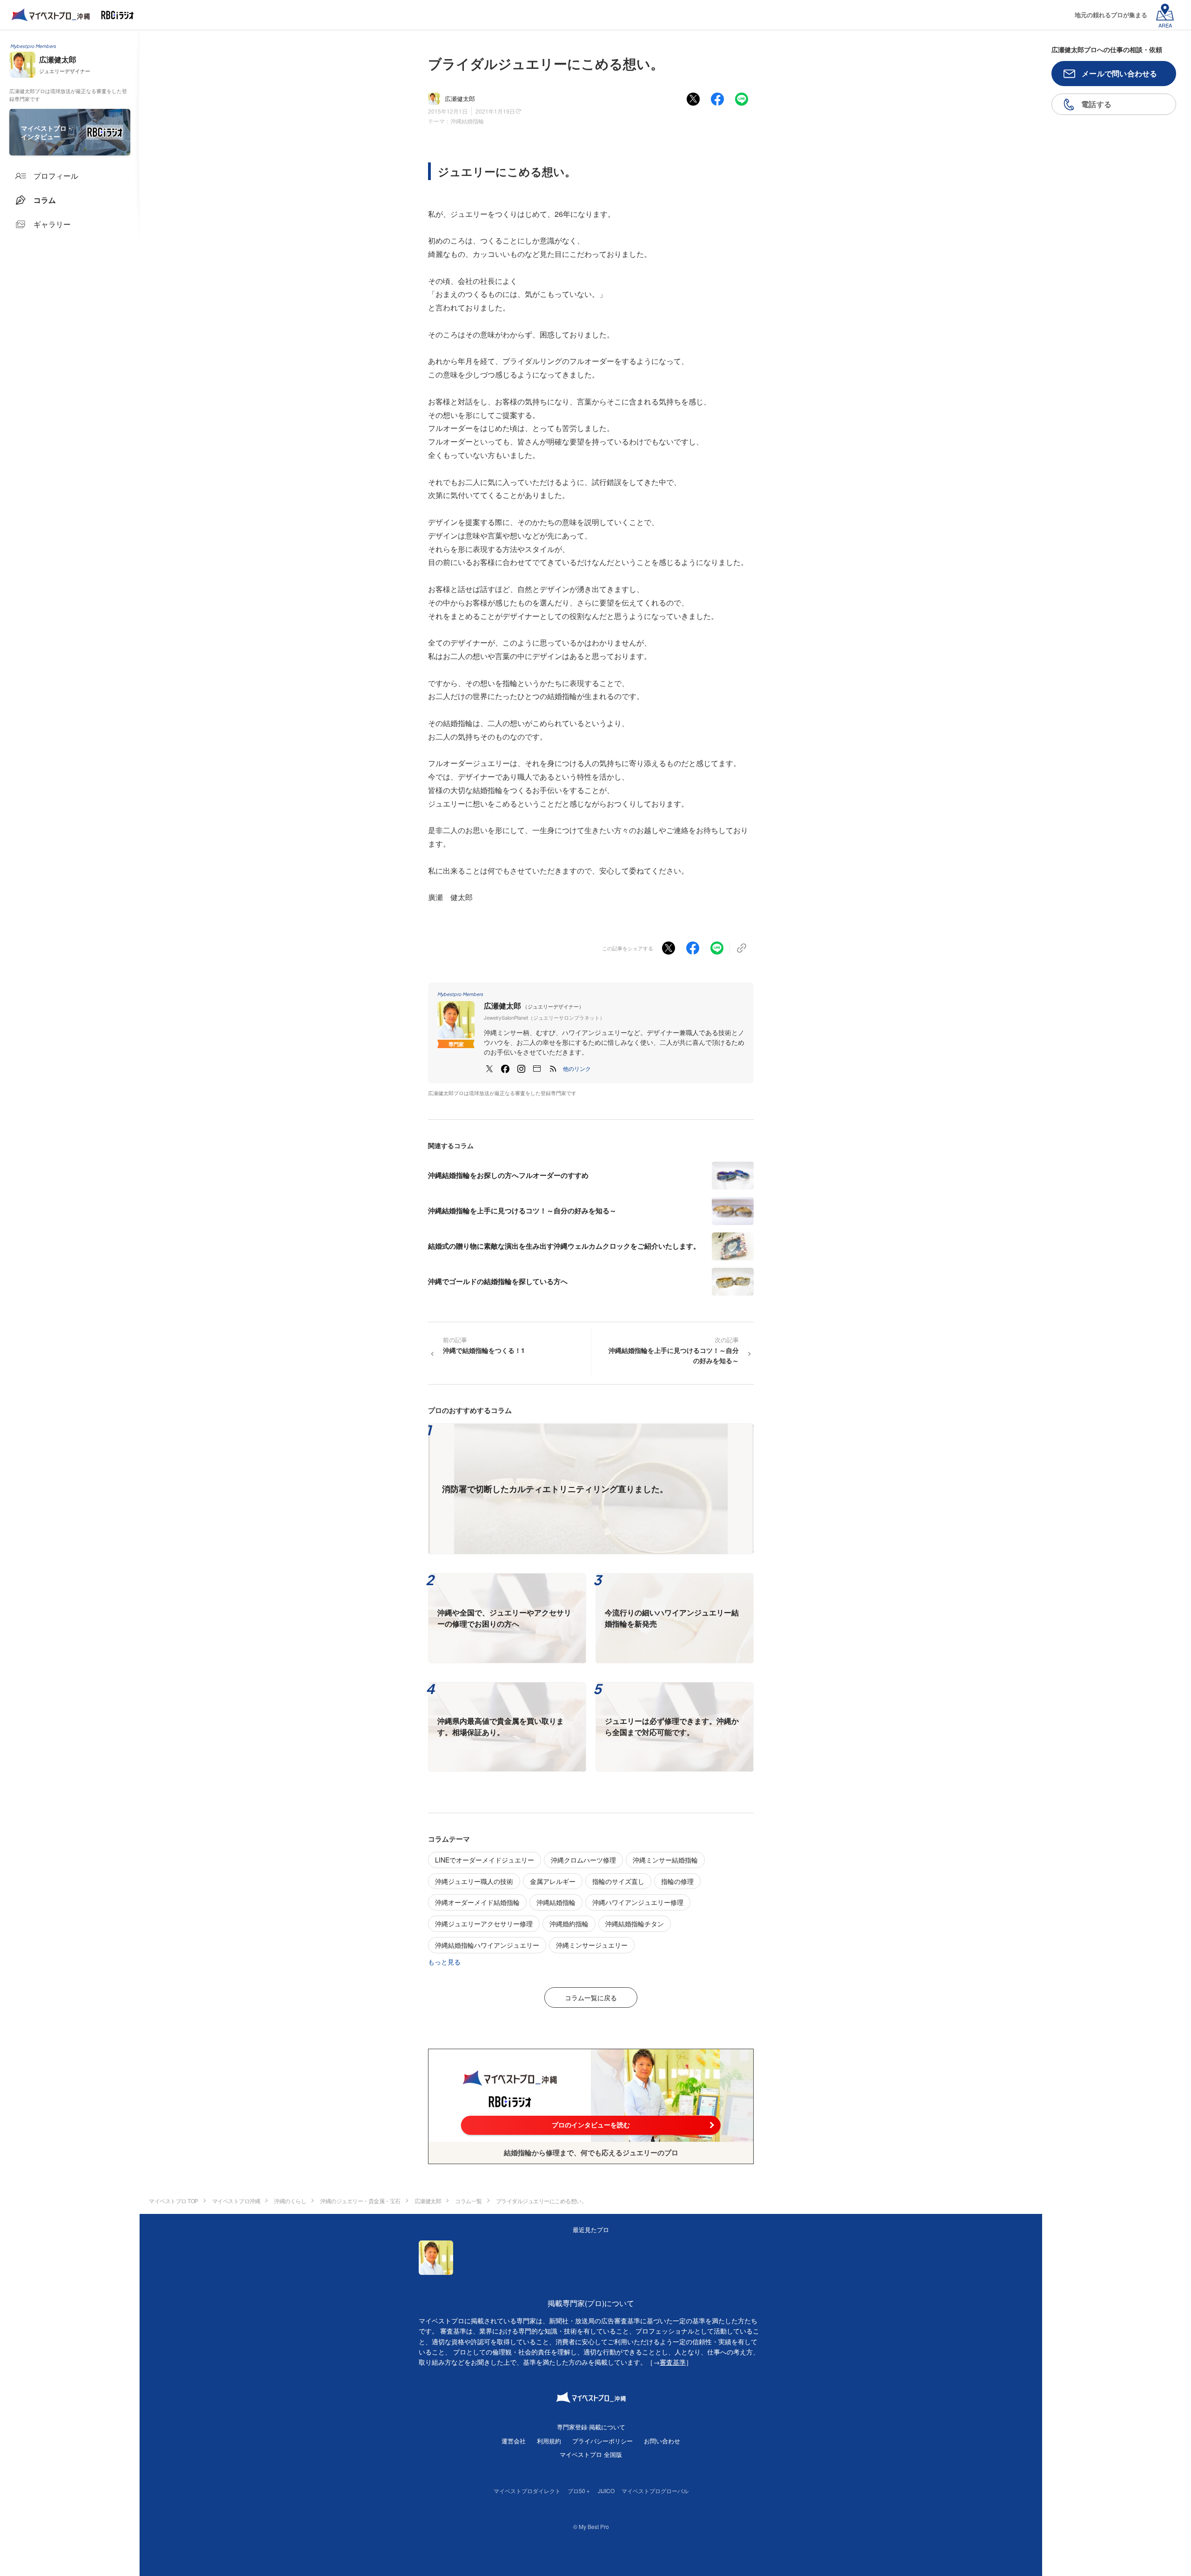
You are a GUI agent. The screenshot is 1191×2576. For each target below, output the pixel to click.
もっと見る (444, 1962)
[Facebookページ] (505, 1069)
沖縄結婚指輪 (467, 121)
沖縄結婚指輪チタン (635, 1924)
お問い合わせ (662, 2441)
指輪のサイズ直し (618, 1881)
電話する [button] (1096, 104)
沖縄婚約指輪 (569, 1924)
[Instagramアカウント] (521, 1069)
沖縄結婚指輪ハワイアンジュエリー (487, 1945)
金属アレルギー (553, 1881)
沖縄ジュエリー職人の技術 (474, 1881)
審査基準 (673, 2362)
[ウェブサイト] (537, 1069)
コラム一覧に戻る (591, 1998)
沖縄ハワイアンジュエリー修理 (638, 1902)
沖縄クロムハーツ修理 (583, 1860)
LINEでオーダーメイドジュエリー (485, 1860)
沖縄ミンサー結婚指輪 (665, 1860)
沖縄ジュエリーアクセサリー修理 (484, 1924)
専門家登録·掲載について (591, 2427)
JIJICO (606, 2491)
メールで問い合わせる (1120, 73)
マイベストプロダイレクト (527, 2491)
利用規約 (549, 2441)
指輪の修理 (677, 1881)
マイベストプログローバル (655, 2491)
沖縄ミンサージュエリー (592, 1945)
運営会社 (514, 2441)
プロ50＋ (579, 2491)
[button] (577, 1069)
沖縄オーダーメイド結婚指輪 (477, 1902)
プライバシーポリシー (602, 2441)
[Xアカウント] (489, 1069)
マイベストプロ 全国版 (591, 2454)
